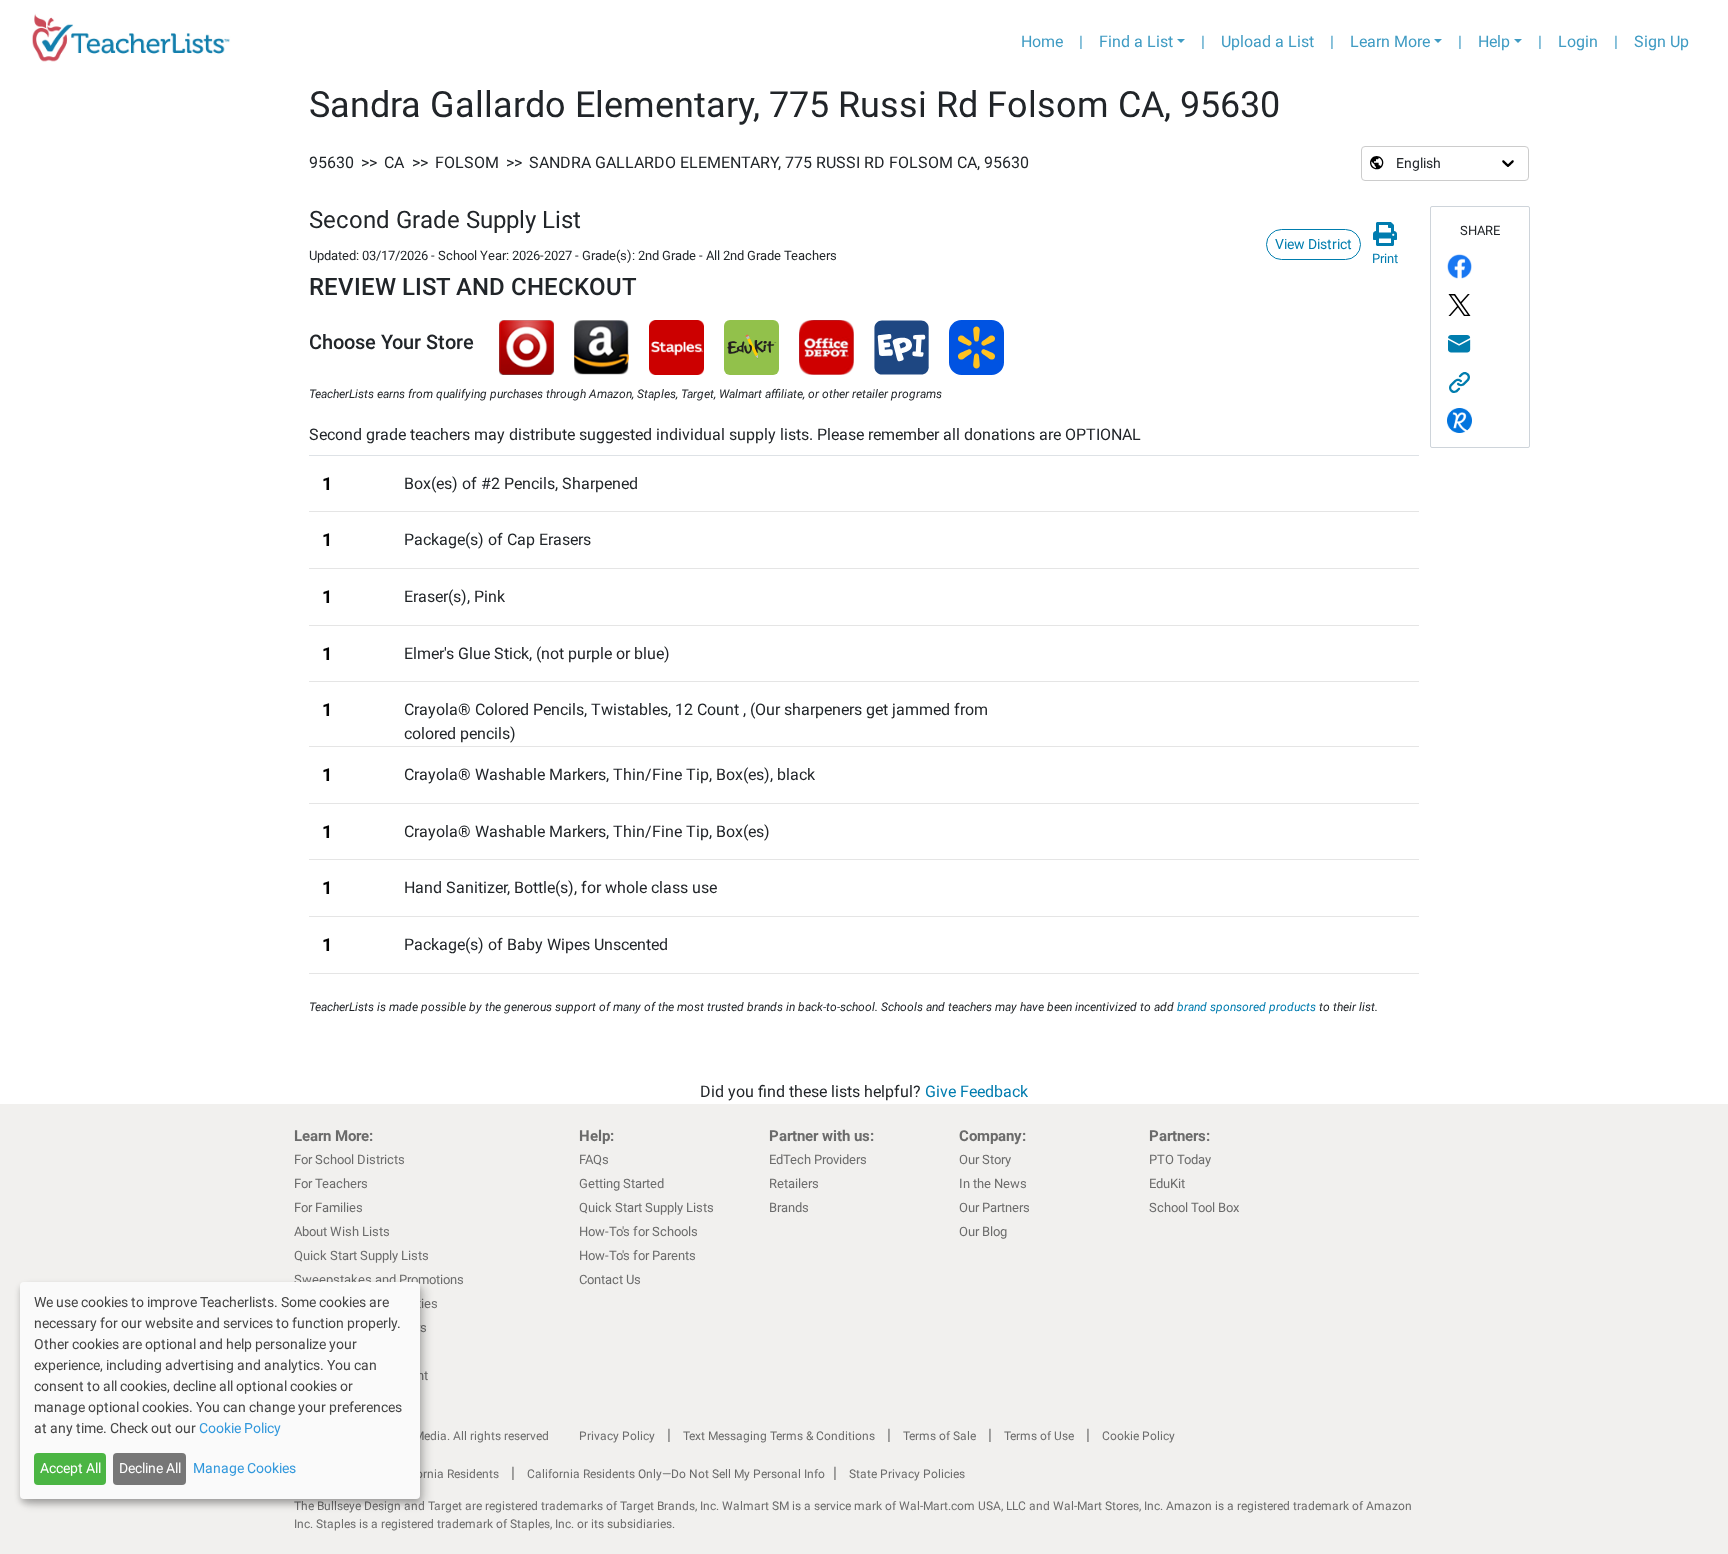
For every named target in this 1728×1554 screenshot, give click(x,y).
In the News (993, 1183)
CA (394, 162)
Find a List (1136, 41)
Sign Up (1661, 41)
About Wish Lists (342, 1231)
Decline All (150, 1468)
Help (1494, 41)
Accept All (70, 1468)
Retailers (794, 1183)
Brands (789, 1207)
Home (1042, 41)
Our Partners (994, 1207)
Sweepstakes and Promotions (379, 1279)
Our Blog (983, 1231)
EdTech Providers (818, 1159)
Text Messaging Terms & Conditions (779, 1436)
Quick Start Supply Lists (361, 1255)
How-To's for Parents (637, 1255)
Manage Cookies (244, 1468)
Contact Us (610, 1279)
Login (1578, 41)
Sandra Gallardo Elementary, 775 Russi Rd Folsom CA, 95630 (779, 162)
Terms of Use (1039, 1436)
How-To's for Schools (638, 1231)
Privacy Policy (617, 1436)
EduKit (1167, 1183)
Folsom (467, 162)
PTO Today (1180, 1159)
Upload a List (1267, 41)
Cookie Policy (1138, 1436)
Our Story (985, 1159)
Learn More (1390, 41)
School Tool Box (1194, 1207)
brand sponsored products (1246, 1007)
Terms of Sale (939, 1436)
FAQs (594, 1159)
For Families (328, 1207)
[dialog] (220, 1390)
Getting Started (621, 1183)
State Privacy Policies (907, 1474)
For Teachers (331, 1183)
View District (1313, 244)
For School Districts (349, 1159)
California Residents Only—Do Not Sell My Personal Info (676, 1474)
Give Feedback (976, 1091)
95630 (331, 162)
